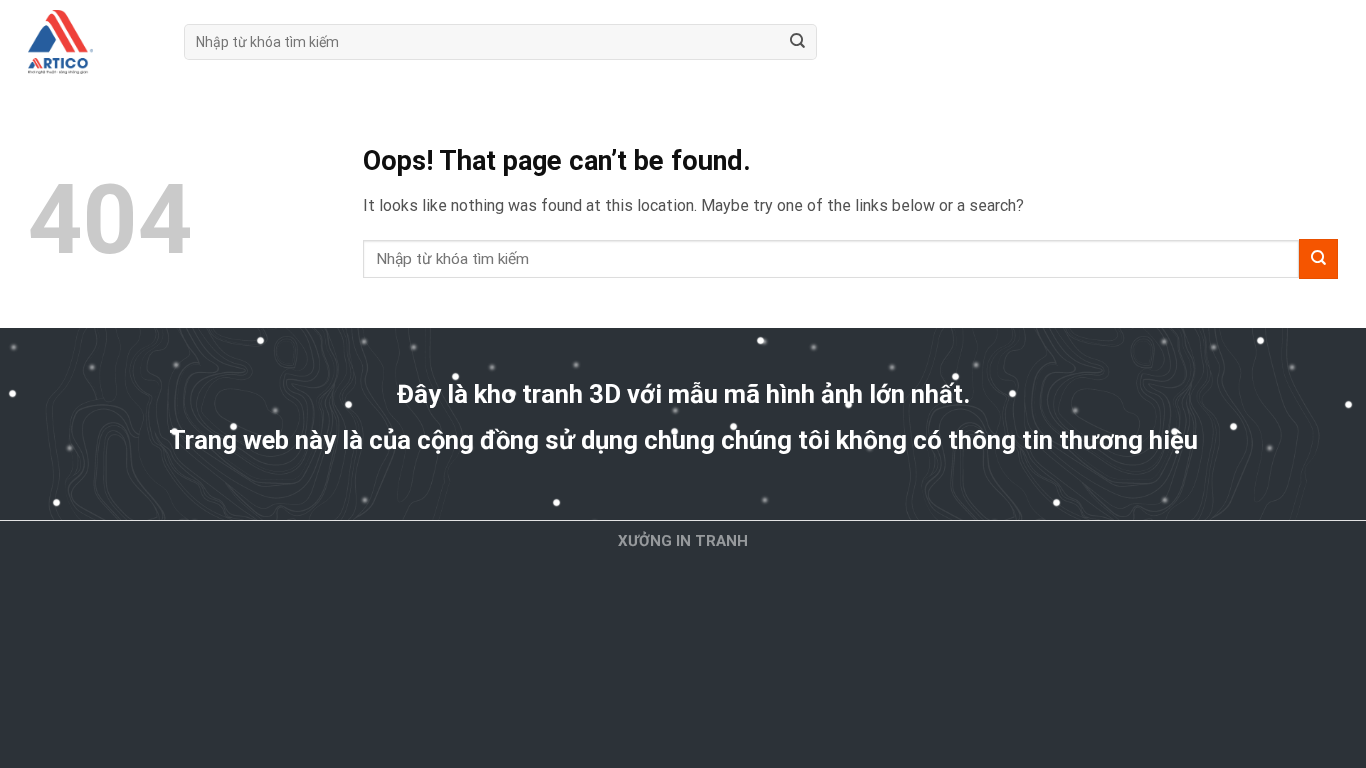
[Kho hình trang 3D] (91, 42)
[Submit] (797, 42)
